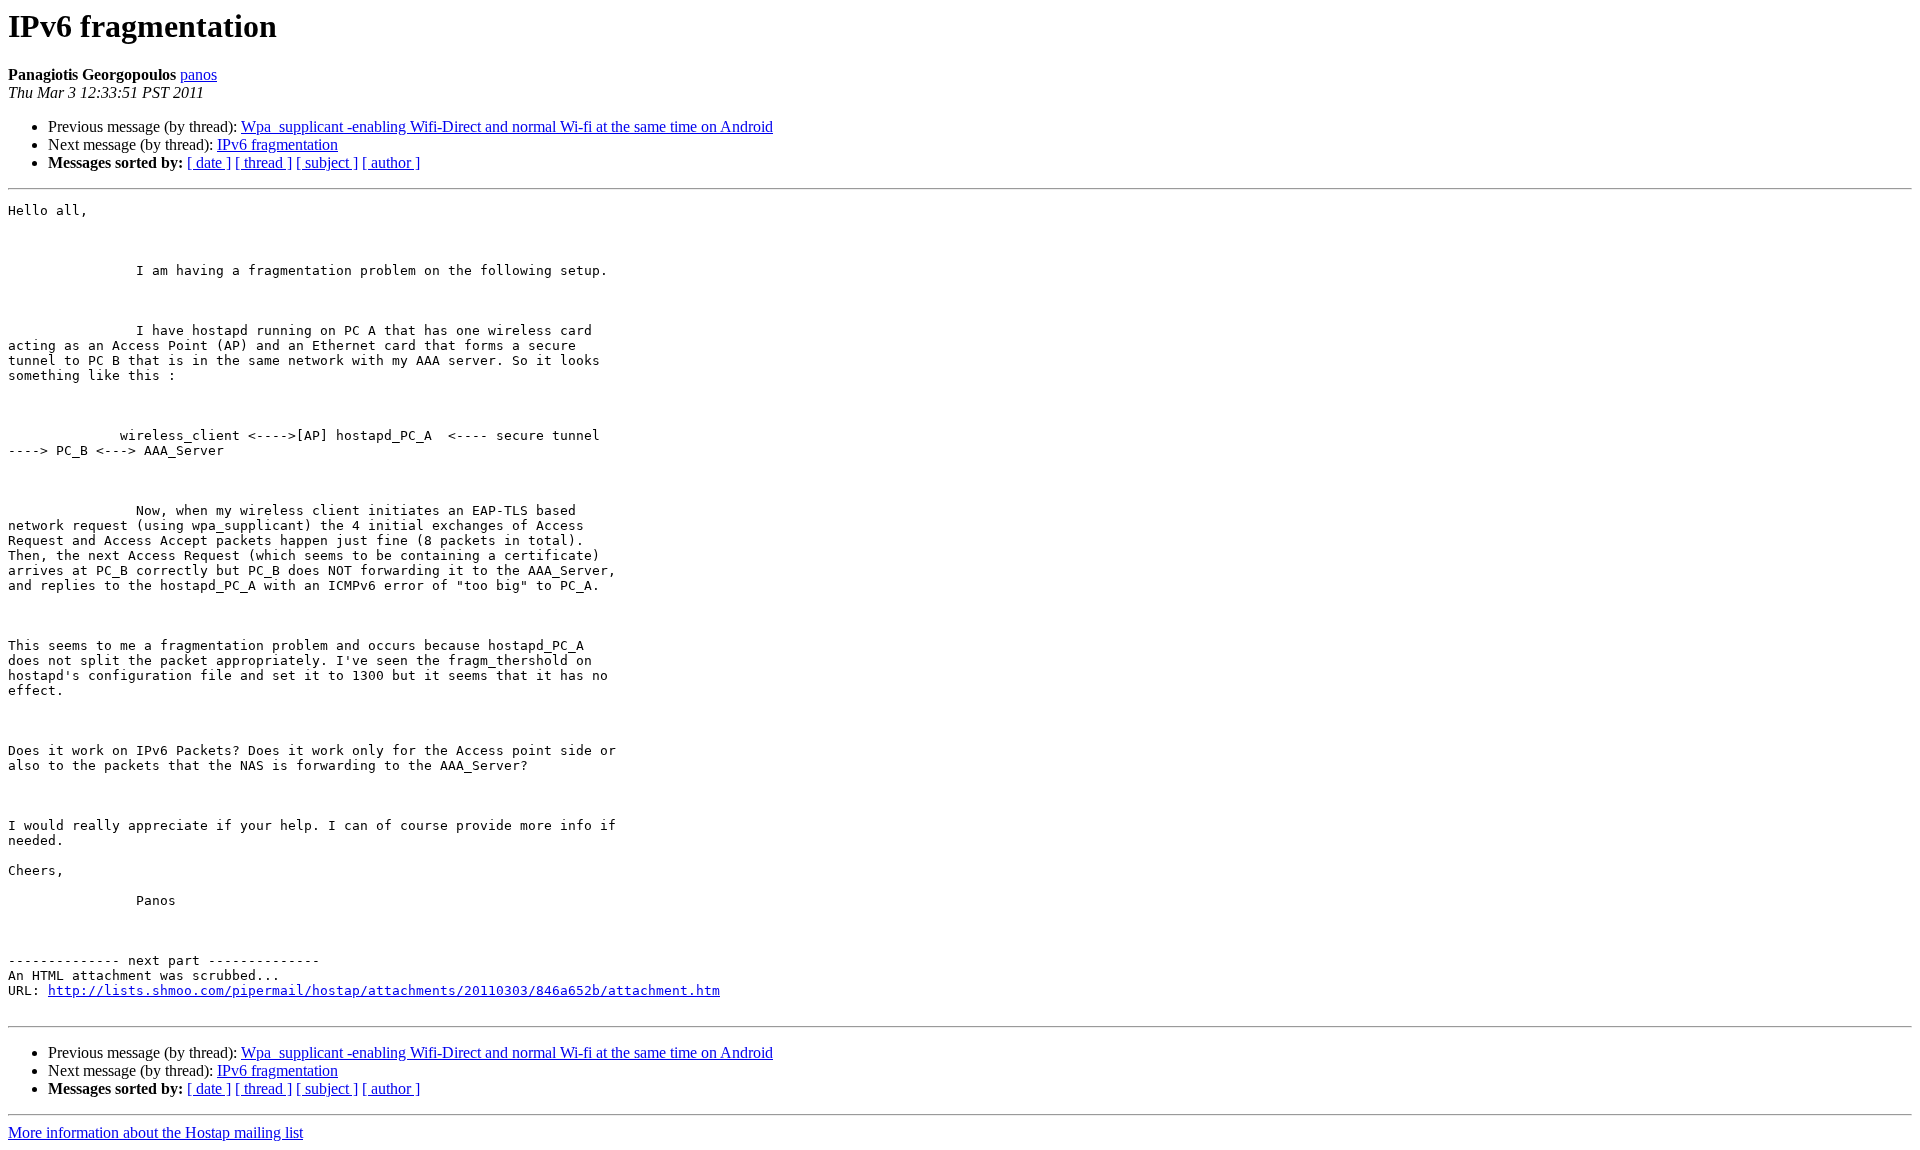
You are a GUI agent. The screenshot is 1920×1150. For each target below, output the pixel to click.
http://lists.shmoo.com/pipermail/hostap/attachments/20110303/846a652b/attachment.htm (384, 990)
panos (198, 74)
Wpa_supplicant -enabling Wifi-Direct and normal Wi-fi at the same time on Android (507, 126)
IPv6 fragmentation (277, 144)
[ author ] (391, 162)
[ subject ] (327, 162)
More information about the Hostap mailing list (155, 1132)
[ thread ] (263, 162)
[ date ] (209, 162)
